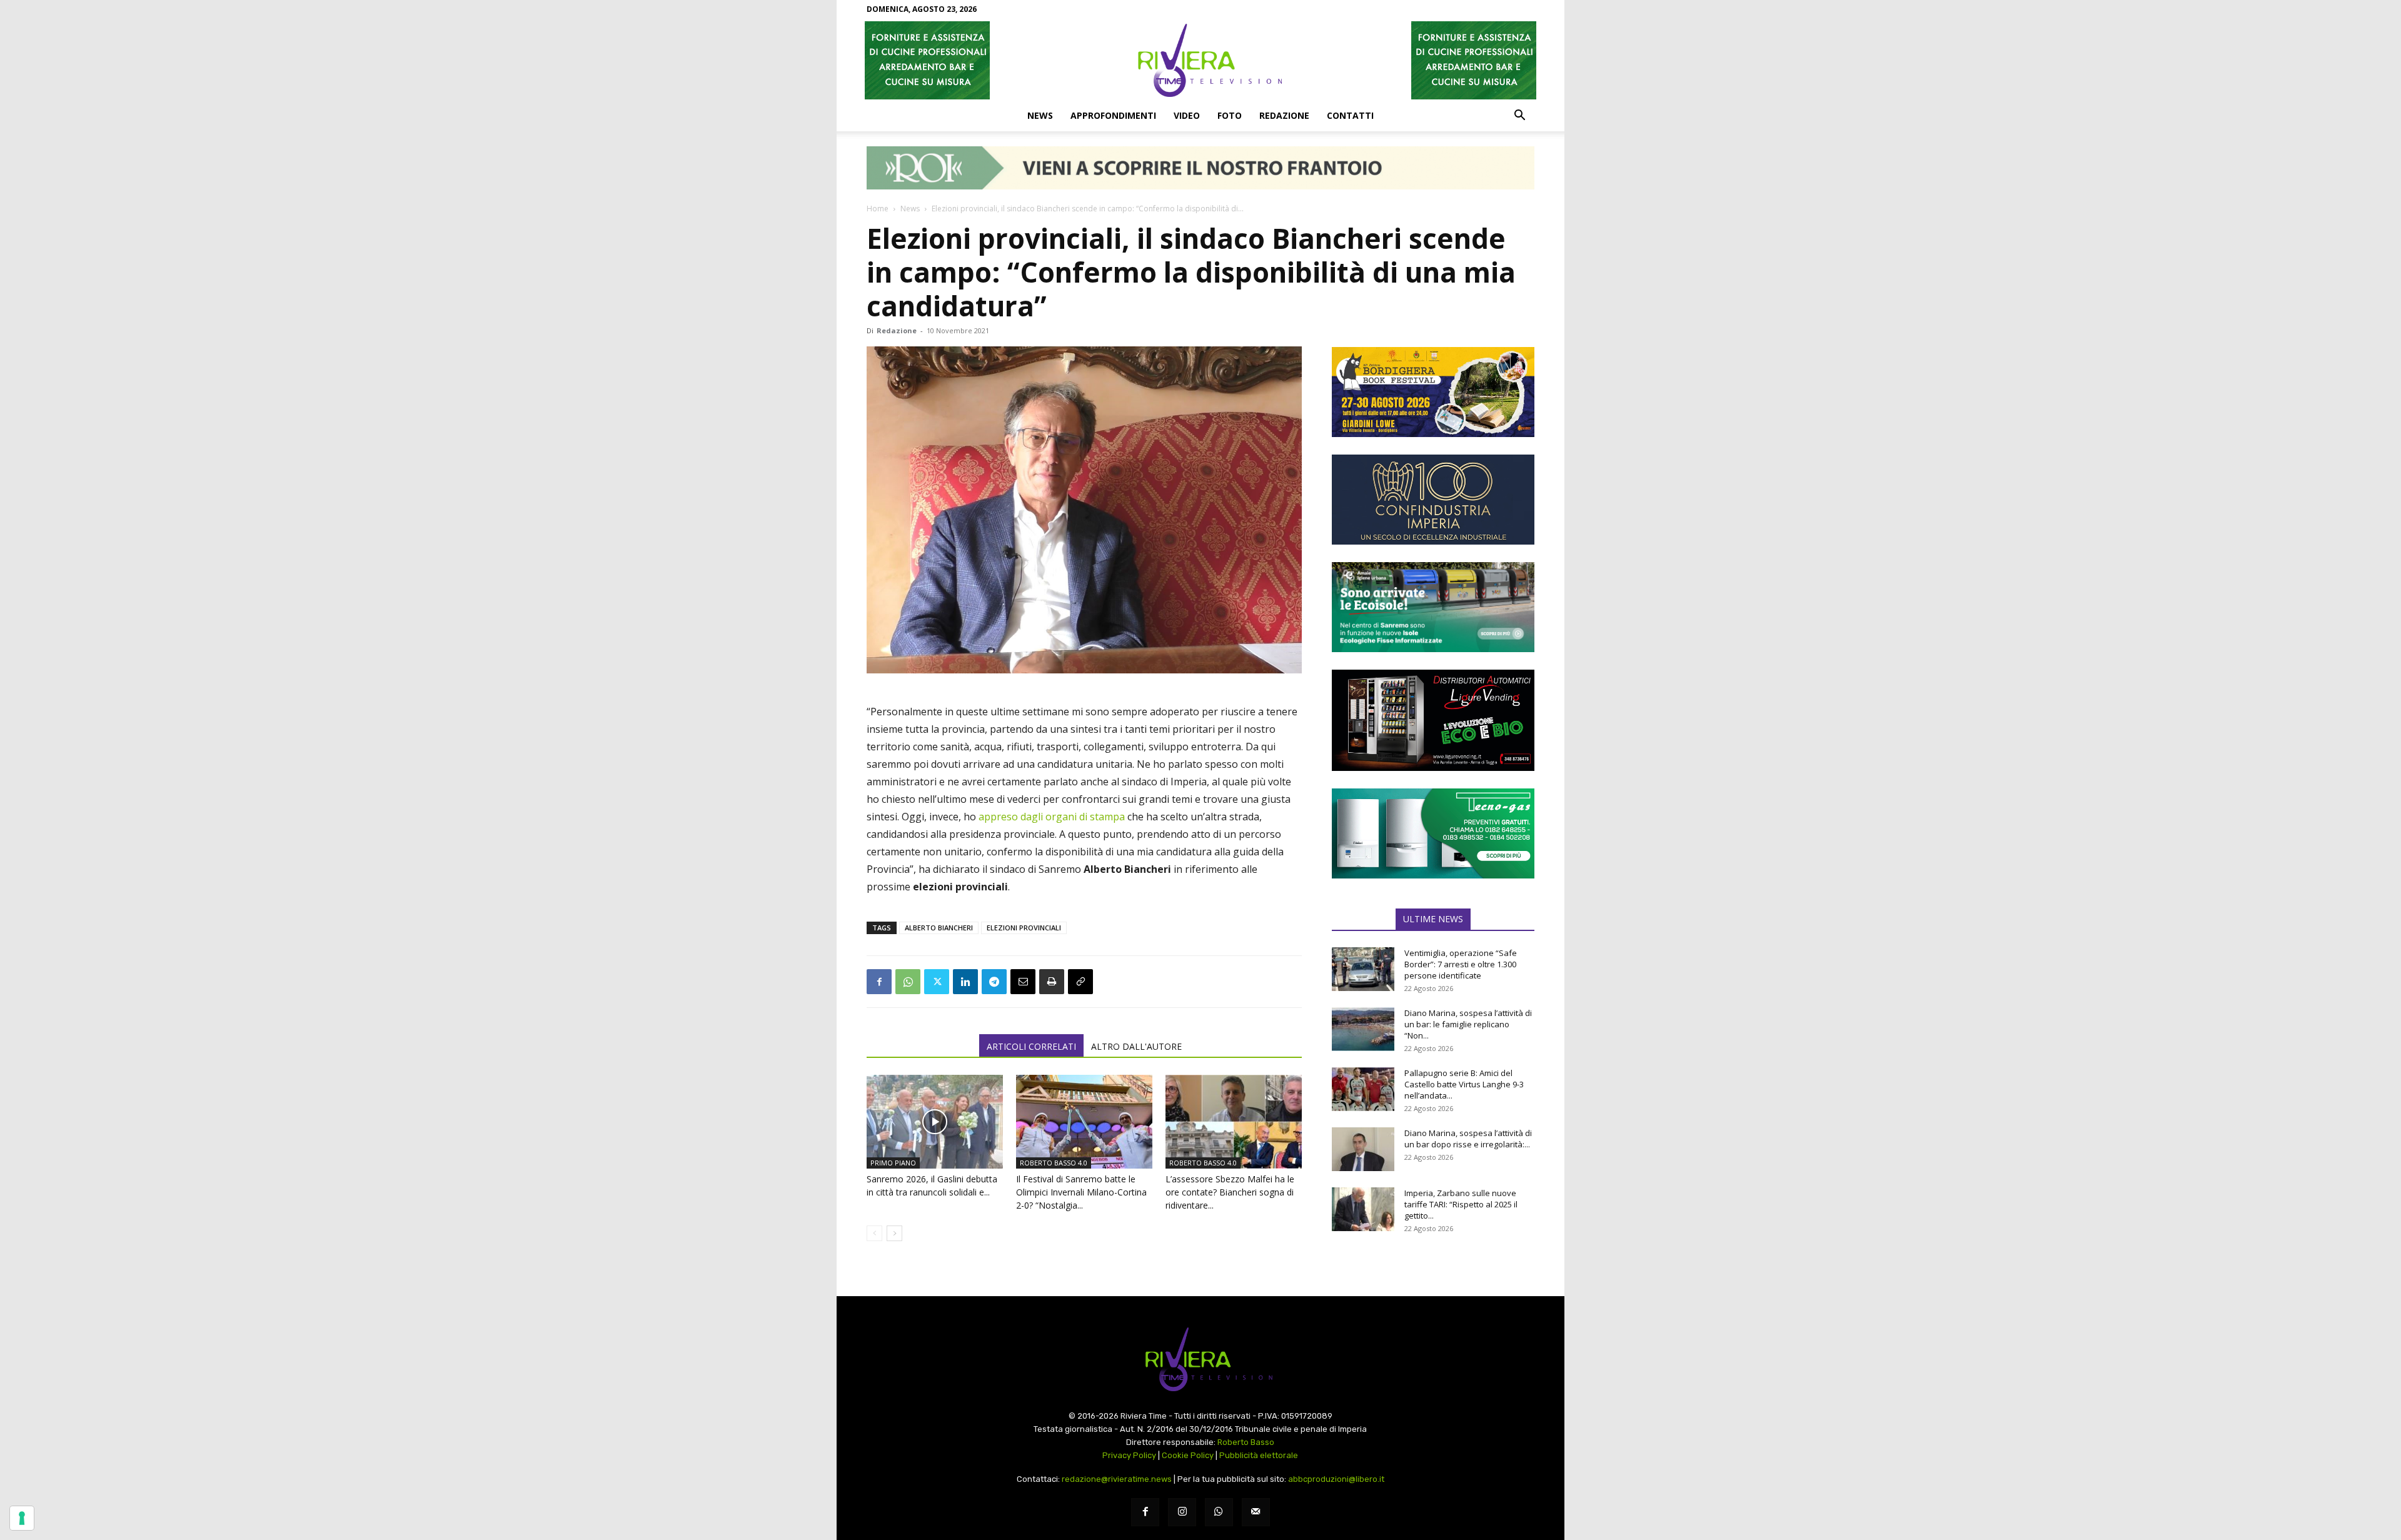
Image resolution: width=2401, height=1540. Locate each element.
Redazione (1284, 115)
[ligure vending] (1433, 720)
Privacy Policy (1129, 1455)
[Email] (1023, 982)
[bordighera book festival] (1433, 392)
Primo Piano (893, 1163)
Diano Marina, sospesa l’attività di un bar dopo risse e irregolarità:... (1468, 1139)
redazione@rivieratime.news (1117, 1479)
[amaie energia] (1433, 607)
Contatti (1350, 115)
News (1040, 115)
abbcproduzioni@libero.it (1336, 1479)
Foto (1230, 115)
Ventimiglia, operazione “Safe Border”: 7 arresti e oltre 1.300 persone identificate (1461, 964)
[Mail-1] (1256, 1512)
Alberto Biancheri (939, 928)
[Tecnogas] (1433, 833)
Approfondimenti (1113, 115)
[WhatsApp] (908, 982)
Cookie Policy (1188, 1455)
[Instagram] (1182, 1512)
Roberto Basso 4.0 (1054, 1163)
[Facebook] (879, 982)
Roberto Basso (1246, 1442)
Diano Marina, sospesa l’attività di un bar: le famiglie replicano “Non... (1468, 1024)
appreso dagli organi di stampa (1052, 817)
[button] (1519, 116)
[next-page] (894, 1233)
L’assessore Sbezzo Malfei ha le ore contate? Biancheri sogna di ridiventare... (1230, 1192)
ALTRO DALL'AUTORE (1136, 1046)
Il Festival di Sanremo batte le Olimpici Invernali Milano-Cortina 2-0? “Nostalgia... (1081, 1192)
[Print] (1052, 982)
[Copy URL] (1080, 982)
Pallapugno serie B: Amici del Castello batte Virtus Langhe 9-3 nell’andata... (1464, 1084)
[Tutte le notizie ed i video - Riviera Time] (1200, 1360)
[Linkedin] (965, 982)
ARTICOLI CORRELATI (1031, 1046)
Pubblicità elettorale (1259, 1455)
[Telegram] (994, 982)
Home (878, 209)
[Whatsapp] (1219, 1512)
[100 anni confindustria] (1433, 500)
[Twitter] (937, 982)
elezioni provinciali (1024, 928)
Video (1187, 115)
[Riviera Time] (1200, 60)
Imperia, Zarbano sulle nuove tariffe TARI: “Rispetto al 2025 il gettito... (1461, 1204)
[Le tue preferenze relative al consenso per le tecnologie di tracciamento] (22, 1518)
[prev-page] (874, 1233)
